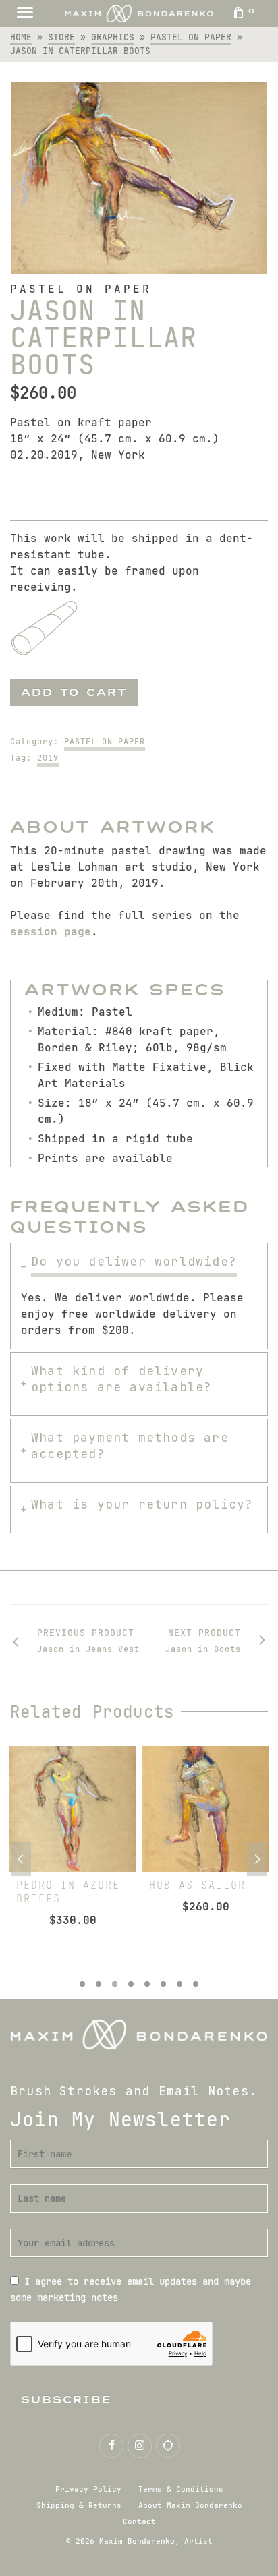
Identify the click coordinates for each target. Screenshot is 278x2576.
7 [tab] (179, 1984)
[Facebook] (111, 2446)
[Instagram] (140, 2446)
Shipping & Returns (79, 2505)
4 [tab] (131, 1984)
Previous (21, 1859)
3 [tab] (115, 1984)
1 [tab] (82, 1984)
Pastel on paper (105, 742)
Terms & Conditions (181, 2489)
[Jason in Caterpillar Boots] (139, 178)
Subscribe (66, 2400)
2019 (48, 758)
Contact (139, 2521)
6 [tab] (163, 1984)
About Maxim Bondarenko (190, 2505)
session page (51, 932)
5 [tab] (147, 1984)
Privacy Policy (88, 2489)
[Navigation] (25, 13)
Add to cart (74, 692)
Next (257, 1859)
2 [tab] (99, 1984)
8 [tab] (196, 1984)
